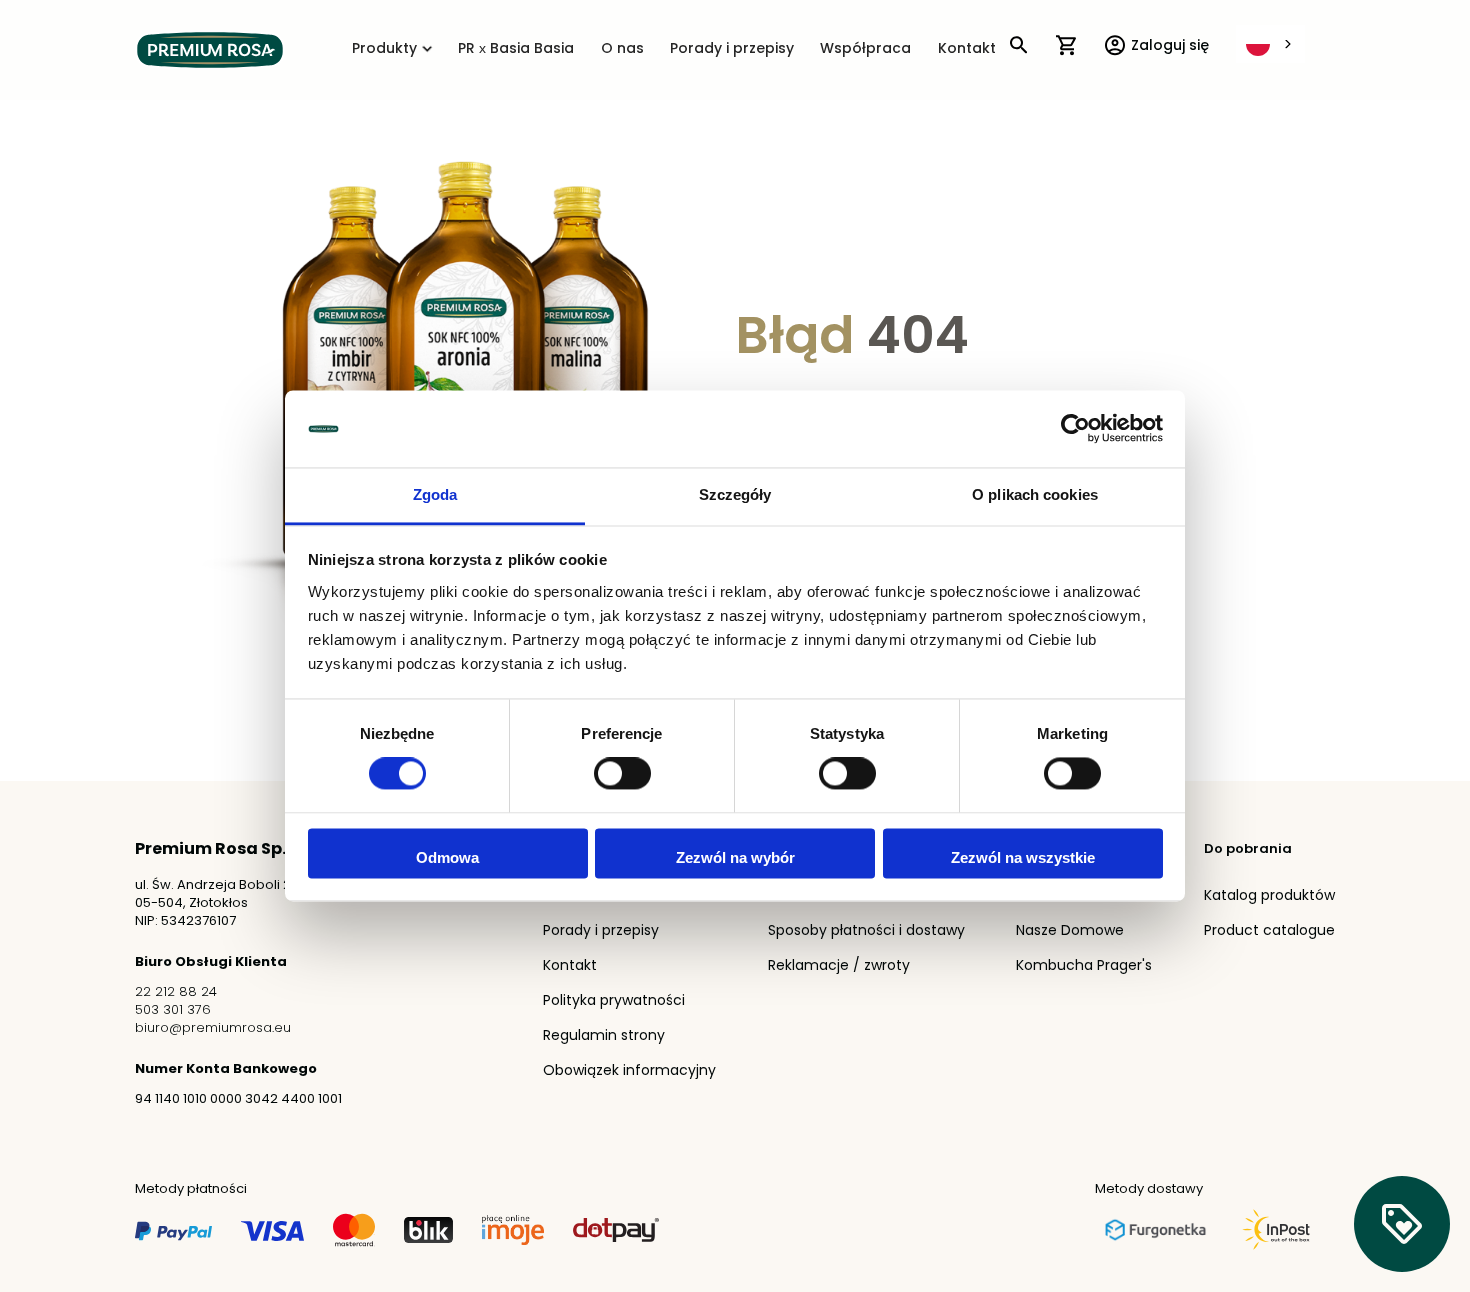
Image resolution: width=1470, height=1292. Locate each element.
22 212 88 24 (176, 992)
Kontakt (967, 49)
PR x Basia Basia (516, 49)
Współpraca (865, 49)
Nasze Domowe (1070, 931)
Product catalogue (1269, 931)
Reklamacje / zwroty (839, 966)
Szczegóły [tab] (735, 494)
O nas (622, 49)
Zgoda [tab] (435, 494)
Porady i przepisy (732, 49)
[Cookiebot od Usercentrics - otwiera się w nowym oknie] (1075, 429)
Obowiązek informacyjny (629, 1071)
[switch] (622, 776)
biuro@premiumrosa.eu (213, 1028)
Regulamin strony (604, 1036)
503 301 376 (173, 1010)
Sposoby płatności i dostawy (866, 931)
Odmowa (447, 857)
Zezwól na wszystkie (1023, 857)
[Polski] (1270, 44)
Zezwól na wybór (735, 857)
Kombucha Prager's (1084, 966)
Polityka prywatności (614, 1001)
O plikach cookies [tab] (1035, 494)
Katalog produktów (1269, 896)
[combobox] (1270, 44)
